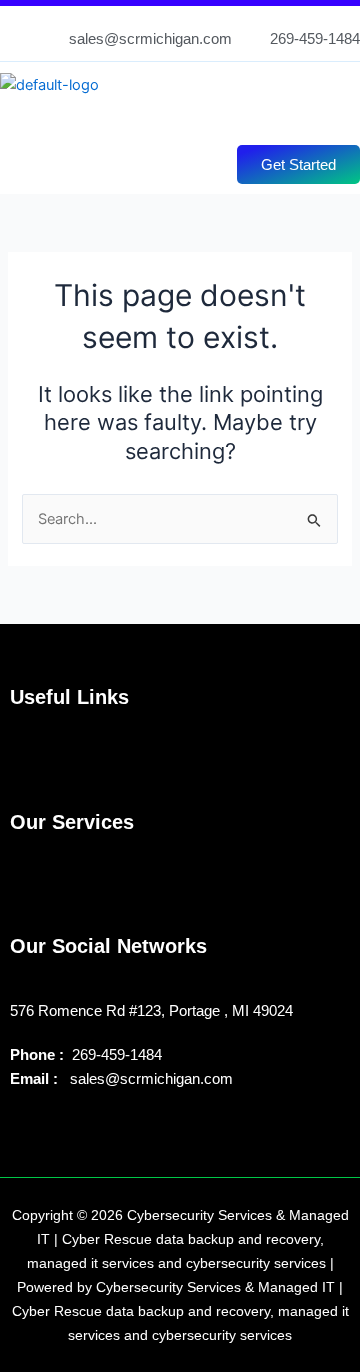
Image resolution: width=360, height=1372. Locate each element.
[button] (169, 116)
